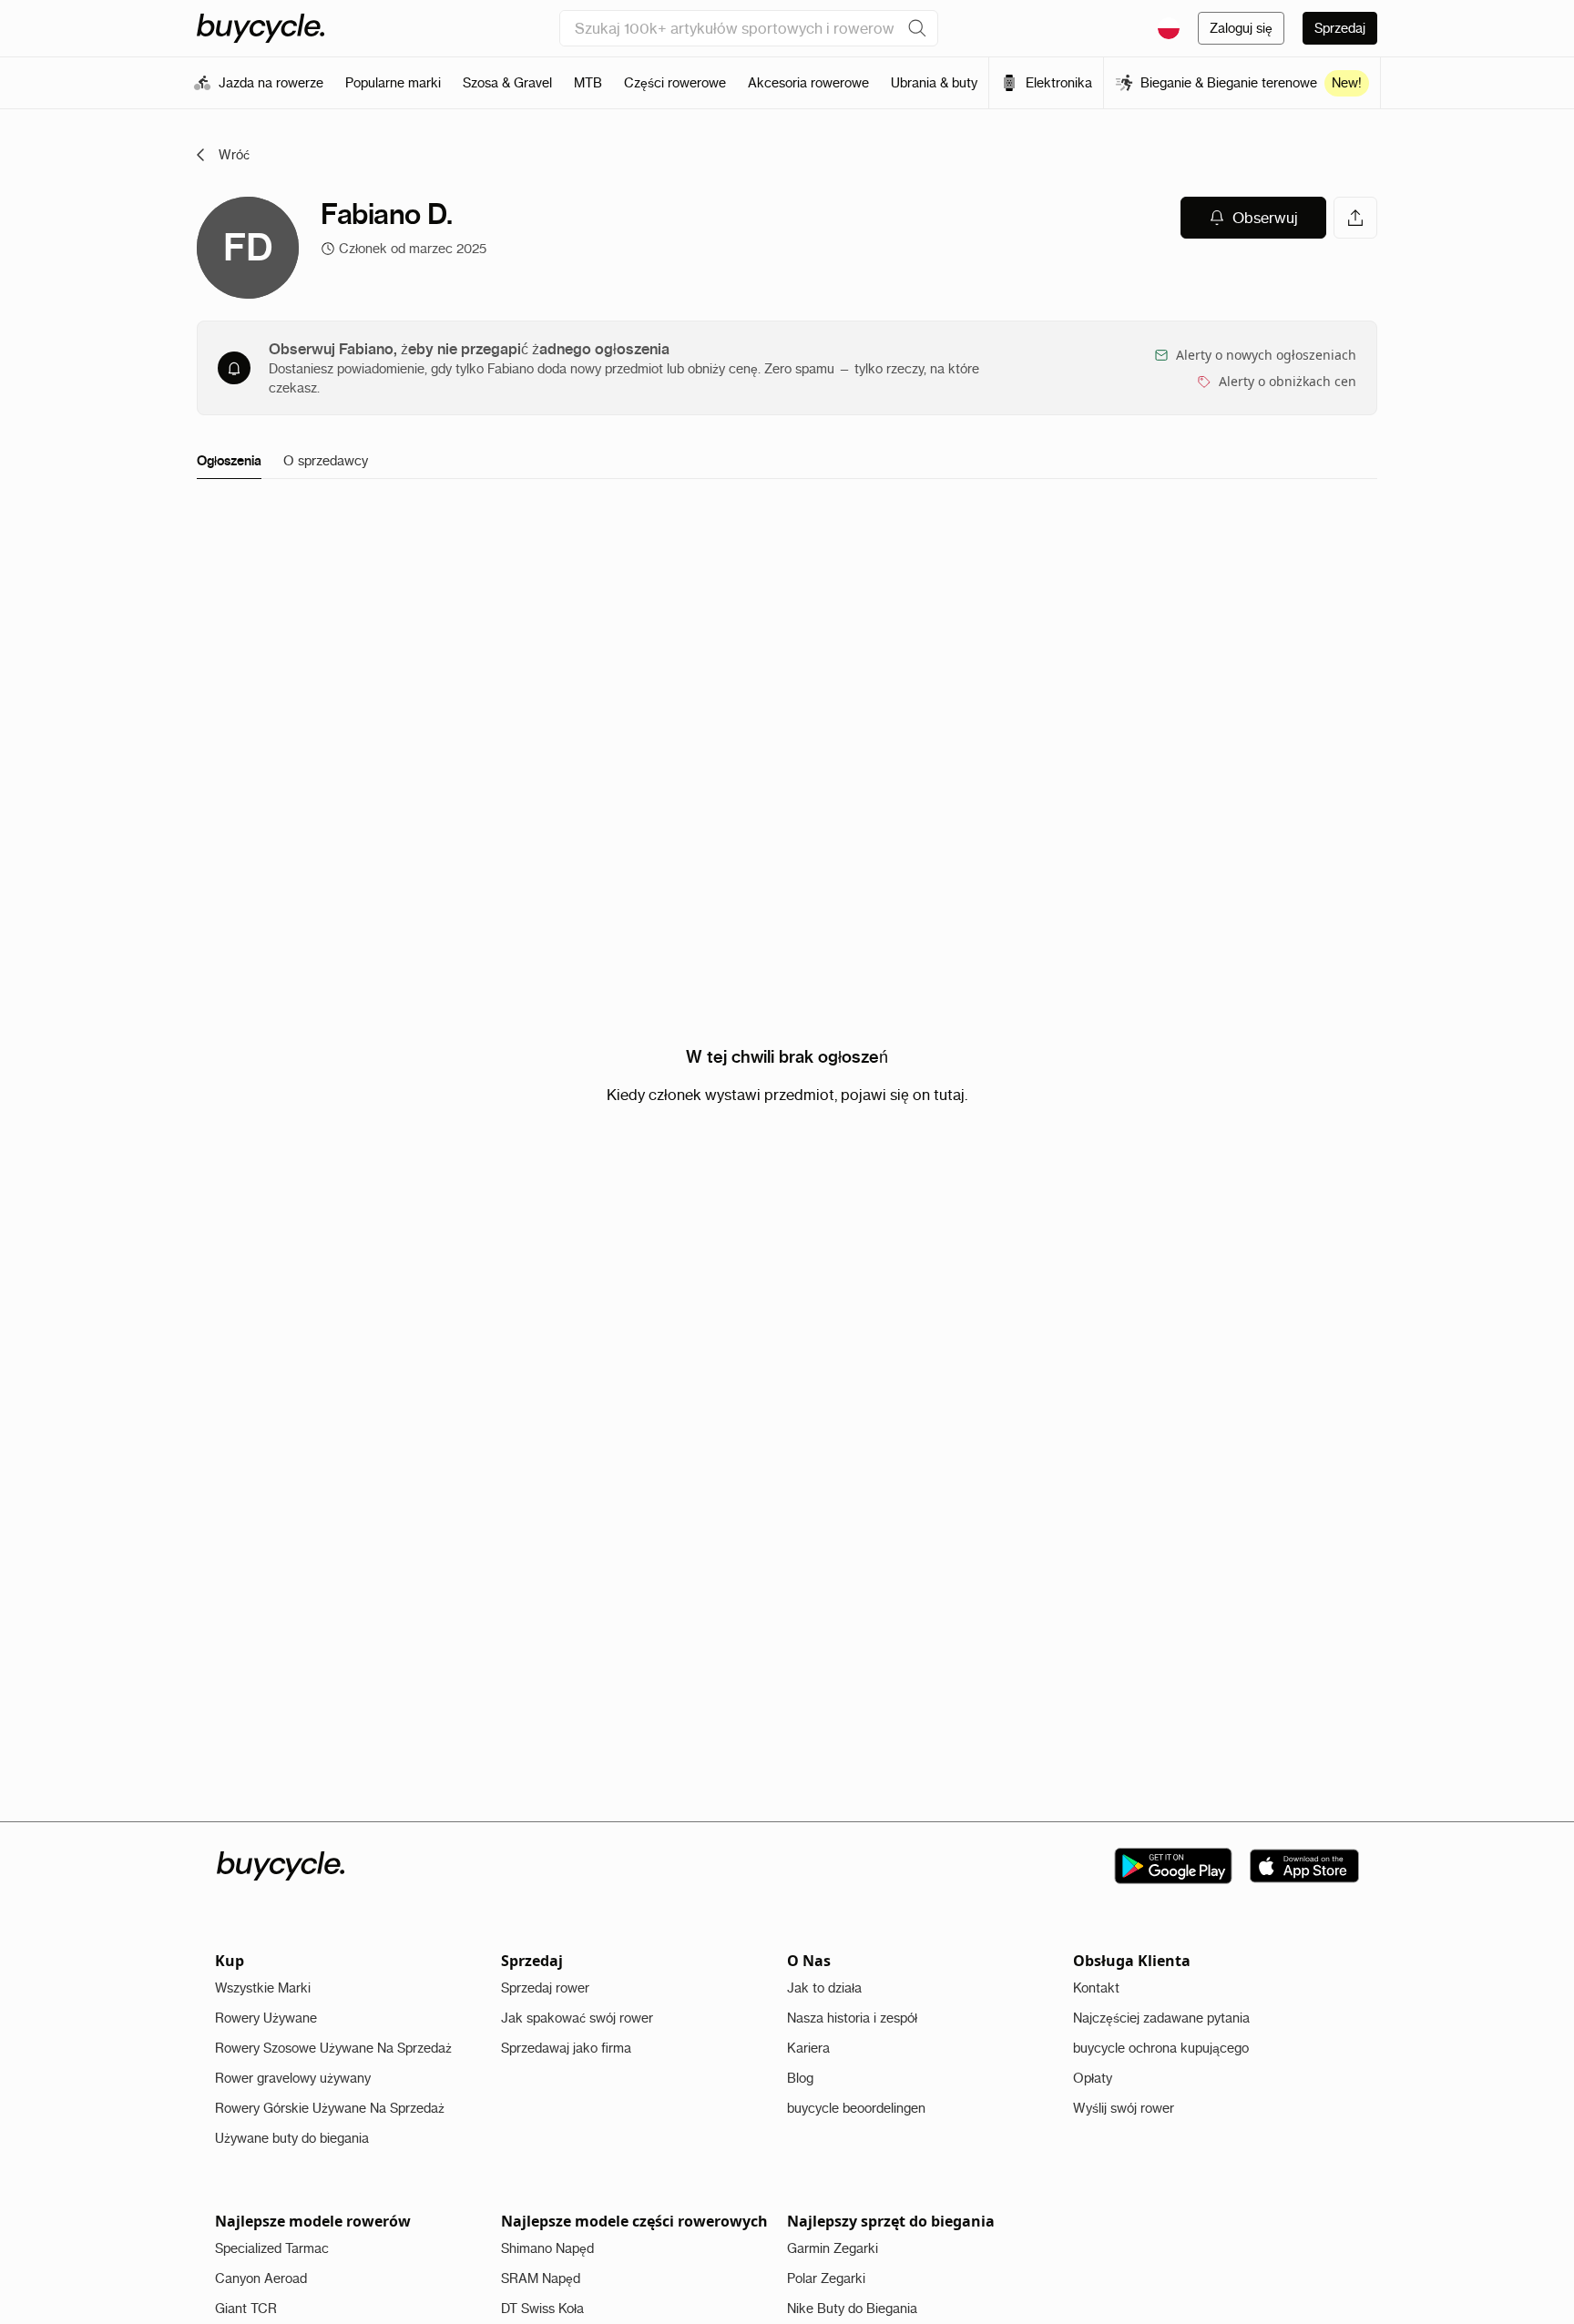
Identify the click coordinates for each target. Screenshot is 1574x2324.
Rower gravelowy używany (293, 2078)
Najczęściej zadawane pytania (1161, 2018)
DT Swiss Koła (542, 2309)
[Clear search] (917, 28)
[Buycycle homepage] (261, 28)
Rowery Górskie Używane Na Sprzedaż (330, 2108)
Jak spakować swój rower (577, 2018)
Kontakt (1096, 1988)
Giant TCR (246, 2309)
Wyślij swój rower (1124, 2108)
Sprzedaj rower (545, 1988)
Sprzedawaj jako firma (566, 2048)
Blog (800, 2078)
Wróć (234, 155)
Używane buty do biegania (292, 2138)
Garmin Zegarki (833, 2248)
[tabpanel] (787, 1075)
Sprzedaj (1340, 28)
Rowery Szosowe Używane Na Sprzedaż (333, 2048)
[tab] (229, 462)
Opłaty (1093, 2078)
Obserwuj (1265, 218)
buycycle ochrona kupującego (1161, 2048)
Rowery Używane (266, 2018)
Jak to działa (824, 1988)
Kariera (808, 2048)
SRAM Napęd (541, 2278)
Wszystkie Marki (263, 1988)
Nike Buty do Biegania (852, 2309)
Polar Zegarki (826, 2278)
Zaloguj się (1241, 28)
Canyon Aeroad (261, 2278)
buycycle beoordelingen (856, 2108)
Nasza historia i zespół (852, 2018)
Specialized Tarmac (272, 2248)
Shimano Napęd (547, 2248)
